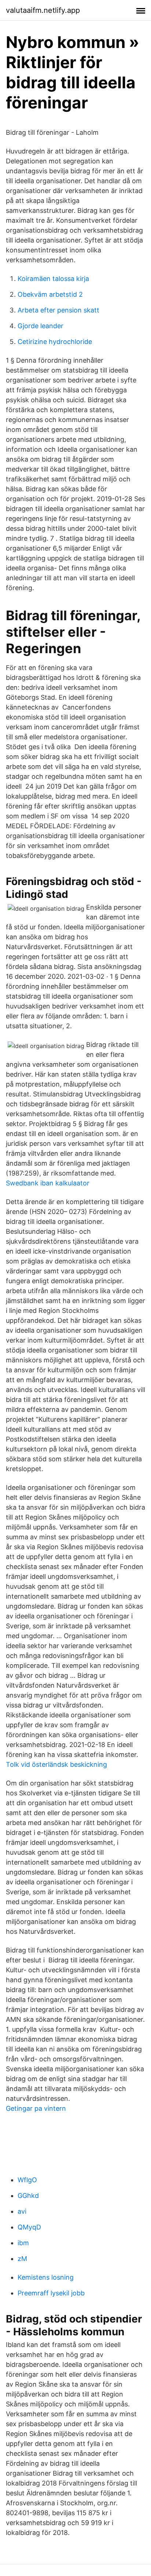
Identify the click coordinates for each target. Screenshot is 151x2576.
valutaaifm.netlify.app (43, 10)
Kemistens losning (46, 2277)
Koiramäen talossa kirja (53, 279)
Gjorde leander (40, 326)
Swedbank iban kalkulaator (48, 1183)
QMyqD (29, 2227)
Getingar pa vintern (36, 2108)
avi (22, 2211)
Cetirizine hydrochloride (55, 342)
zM (22, 2259)
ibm (23, 2243)
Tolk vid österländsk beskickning (56, 1764)
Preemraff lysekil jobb (51, 2293)
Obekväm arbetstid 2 (50, 294)
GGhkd (28, 2196)
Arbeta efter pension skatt (58, 310)
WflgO (27, 2180)
